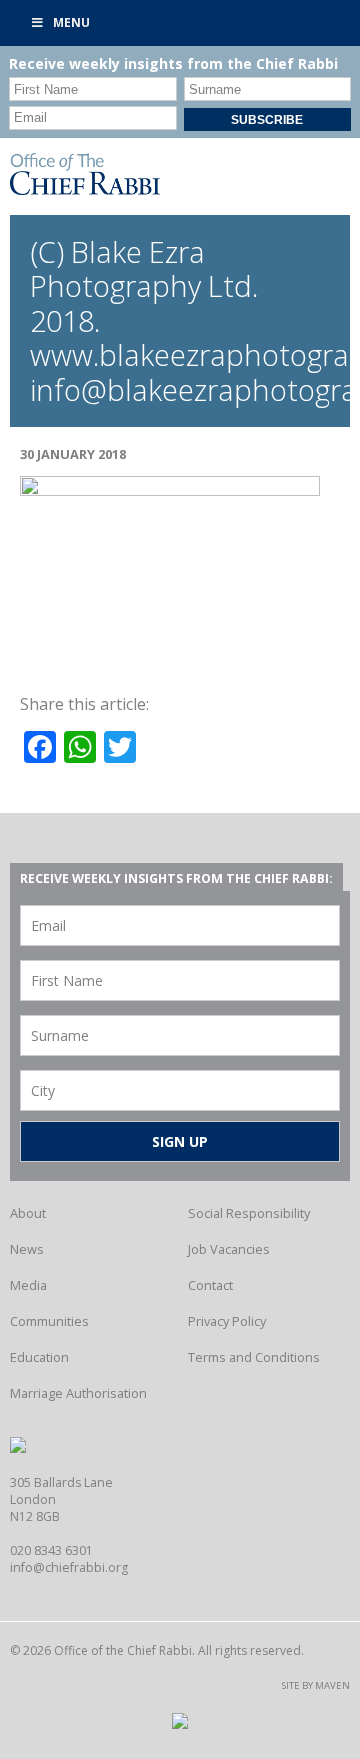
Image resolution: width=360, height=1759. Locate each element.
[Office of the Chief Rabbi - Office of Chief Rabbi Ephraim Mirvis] (85, 189)
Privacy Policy (227, 1321)
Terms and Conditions (254, 1357)
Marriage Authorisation (78, 1393)
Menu (71, 22)
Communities (49, 1321)
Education (39, 1357)
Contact (210, 1285)
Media (28, 1285)
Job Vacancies (229, 1249)
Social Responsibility (249, 1213)
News (27, 1249)
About (28, 1213)
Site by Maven (316, 1685)
